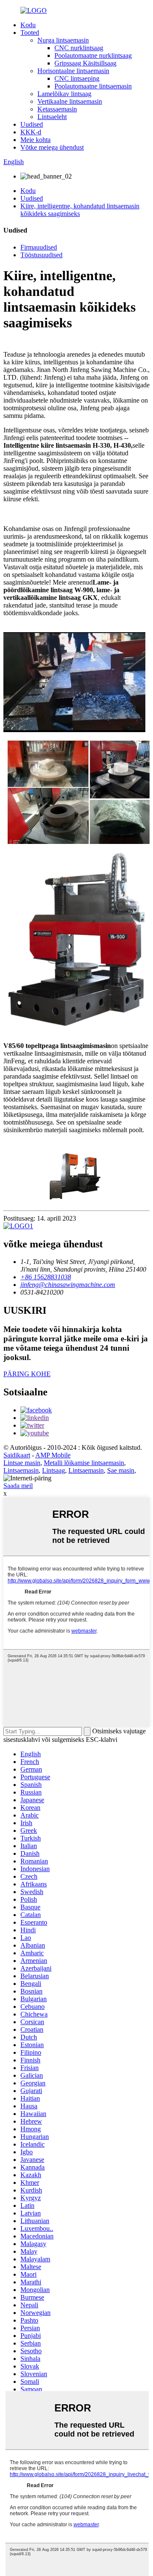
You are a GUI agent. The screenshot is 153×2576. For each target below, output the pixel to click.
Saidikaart (17, 1455)
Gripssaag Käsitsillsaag (85, 63)
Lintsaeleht (52, 117)
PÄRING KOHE (27, 1374)
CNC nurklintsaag (79, 48)
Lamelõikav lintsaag (64, 94)
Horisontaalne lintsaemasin (73, 71)
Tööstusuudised (41, 255)
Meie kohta (35, 140)
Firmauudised (39, 247)
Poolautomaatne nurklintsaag (93, 55)
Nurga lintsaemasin (63, 40)
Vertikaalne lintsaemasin (70, 101)
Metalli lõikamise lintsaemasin (84, 1463)
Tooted (30, 33)
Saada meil (18, 1486)
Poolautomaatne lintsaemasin (93, 86)
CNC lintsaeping (77, 78)
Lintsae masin (22, 1463)
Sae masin (121, 1470)
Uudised (32, 124)
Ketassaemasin (57, 109)
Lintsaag (54, 1470)
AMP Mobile (53, 1455)
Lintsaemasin (21, 1470)
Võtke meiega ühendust (52, 147)
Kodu (28, 25)
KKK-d (31, 132)
